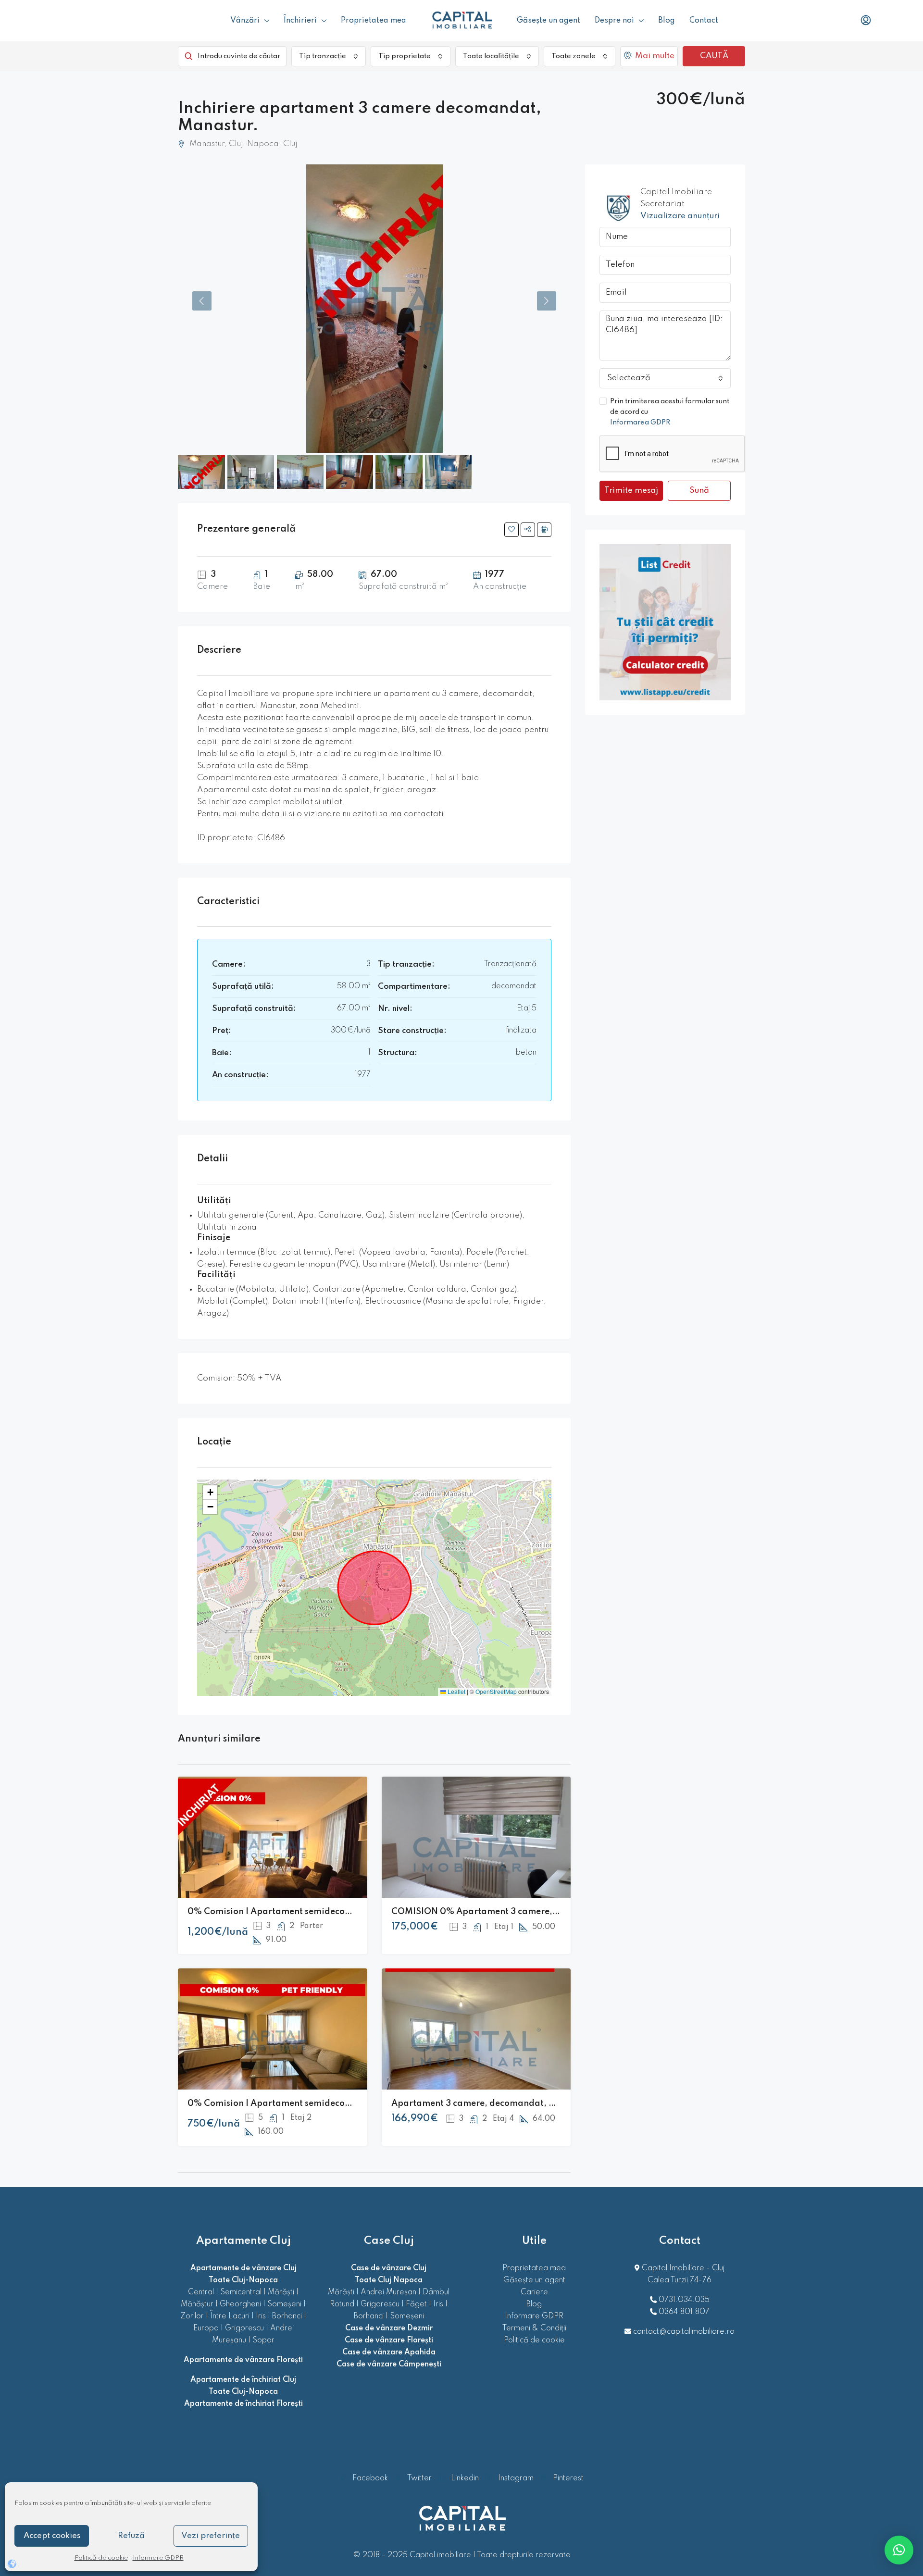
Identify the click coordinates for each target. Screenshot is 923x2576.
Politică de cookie (101, 2558)
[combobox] (329, 56)
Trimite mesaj (631, 491)
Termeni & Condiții (534, 2328)
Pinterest (567, 2478)
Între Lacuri (230, 2316)
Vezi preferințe (211, 2536)
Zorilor (192, 2316)
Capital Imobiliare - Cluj (682, 2268)
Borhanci (287, 2316)
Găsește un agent (549, 21)
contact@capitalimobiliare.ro (684, 2332)
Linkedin (465, 2478)
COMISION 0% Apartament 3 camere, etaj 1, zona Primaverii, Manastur (543, 1912)
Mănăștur (197, 2304)
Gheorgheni (240, 2304)
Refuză (131, 2536)
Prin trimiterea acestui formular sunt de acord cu (670, 412)
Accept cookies (52, 2536)
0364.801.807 (684, 2312)
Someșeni (284, 2304)
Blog (667, 21)
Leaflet (456, 1691)
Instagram (516, 2478)
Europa (206, 2328)
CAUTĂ (714, 56)
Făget (416, 2304)
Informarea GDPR (640, 423)
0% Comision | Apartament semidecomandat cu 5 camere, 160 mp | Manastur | (353, 2103)
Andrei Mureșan (388, 2292)
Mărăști (281, 2292)
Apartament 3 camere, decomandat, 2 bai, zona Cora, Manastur (528, 2103)
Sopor (263, 2340)
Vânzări (245, 21)
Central (201, 2292)
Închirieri (300, 21)
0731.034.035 (684, 2300)
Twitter (419, 2478)
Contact (704, 21)
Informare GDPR (158, 2558)
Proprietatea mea (374, 21)
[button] (210, 1493)
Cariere (534, 2292)
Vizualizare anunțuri (680, 216)
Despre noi (614, 21)
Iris (261, 2316)
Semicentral (241, 2292)
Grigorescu (244, 2328)
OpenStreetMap (496, 1691)
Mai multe (654, 56)
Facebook (370, 2478)
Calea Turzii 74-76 (680, 2280)
